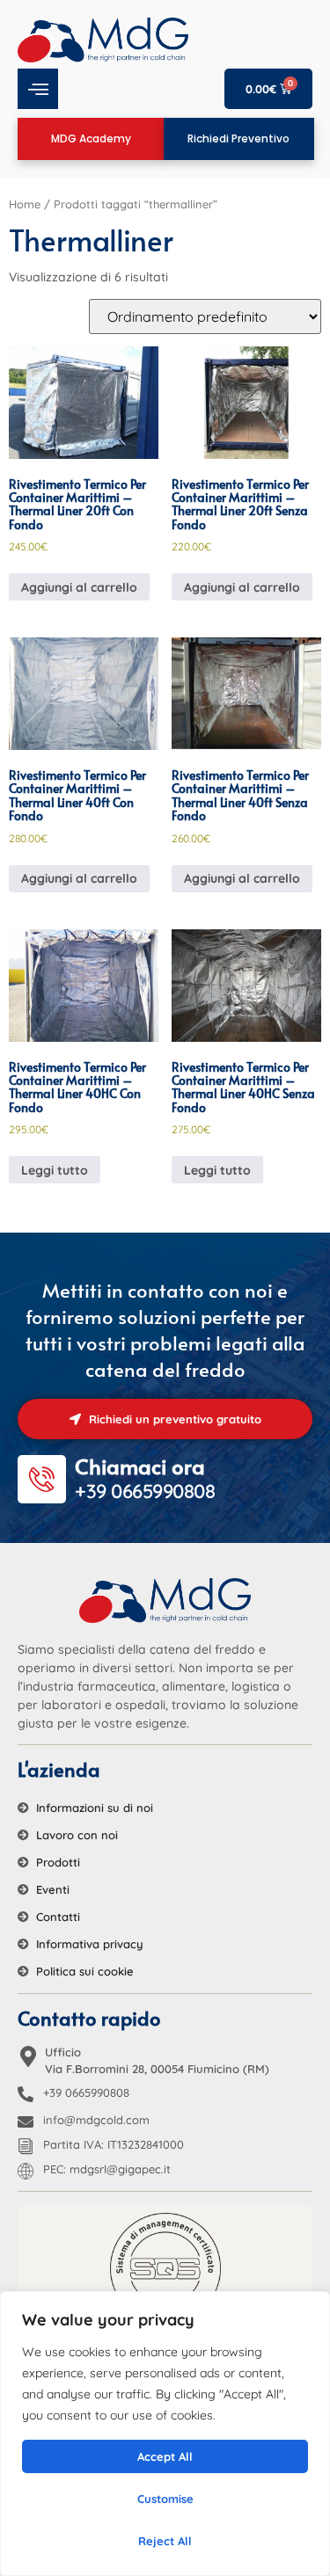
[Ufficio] (28, 2056)
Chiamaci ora (140, 1466)
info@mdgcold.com (96, 2120)
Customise (165, 2499)
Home (25, 204)
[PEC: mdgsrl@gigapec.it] (26, 2171)
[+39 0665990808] (26, 2094)
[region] (165, 2434)
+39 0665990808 (86, 2092)
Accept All (165, 2456)
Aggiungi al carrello (79, 587)
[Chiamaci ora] (42, 1479)
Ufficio (63, 2052)
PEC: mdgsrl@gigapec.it (107, 2169)
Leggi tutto (55, 1170)
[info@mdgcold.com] (26, 2121)
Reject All (165, 2541)
